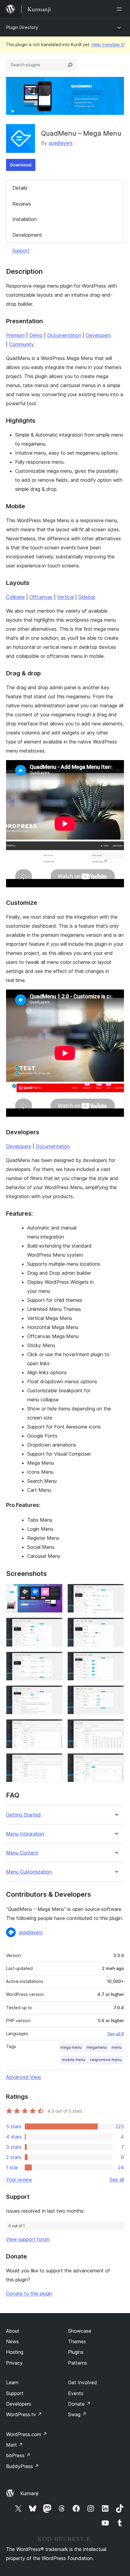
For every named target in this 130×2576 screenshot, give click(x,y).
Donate (79, 2404)
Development (27, 235)
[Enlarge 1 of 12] (54, 1592)
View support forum (28, 2239)
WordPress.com (27, 2434)
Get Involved (83, 2382)
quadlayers (61, 143)
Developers (98, 335)
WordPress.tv (24, 2414)
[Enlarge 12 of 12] (116, 1761)
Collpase (15, 597)
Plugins (76, 2352)
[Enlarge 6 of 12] (116, 1660)
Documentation (64, 335)
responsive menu (106, 2060)
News (12, 2341)
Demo (36, 335)
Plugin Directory (22, 27)
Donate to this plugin (29, 2293)
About (13, 2331)
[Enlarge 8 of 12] (116, 1694)
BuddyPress (23, 2466)
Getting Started (23, 1815)
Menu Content (22, 1853)
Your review (19, 2180)
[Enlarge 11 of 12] (54, 1761)
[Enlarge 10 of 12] (116, 1727)
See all (117, 2180)
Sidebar (87, 597)
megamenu (97, 2047)
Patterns (78, 2363)
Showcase (80, 2331)
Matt (15, 2445)
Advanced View (24, 2077)
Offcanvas (41, 597)
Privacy (14, 2363)
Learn (12, 2382)
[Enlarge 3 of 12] (54, 1626)
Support (21, 251)
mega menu (71, 2047)
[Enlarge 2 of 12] (116, 1592)
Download (21, 165)
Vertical (65, 597)
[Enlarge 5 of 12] (54, 1660)
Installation (24, 219)
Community (21, 344)
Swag (77, 2414)
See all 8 (116, 2034)
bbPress (18, 2455)
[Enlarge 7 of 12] (54, 1694)
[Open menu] (120, 9)
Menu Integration (25, 1834)
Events (76, 2393)
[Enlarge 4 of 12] (116, 1626)
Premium (15, 335)
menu (117, 2047)
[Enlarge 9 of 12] (54, 1727)
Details (20, 188)
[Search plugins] (70, 65)
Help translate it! (108, 44)
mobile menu (74, 2060)
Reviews (22, 204)
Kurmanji (29, 2493)
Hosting (15, 2352)
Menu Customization (29, 1872)
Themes (77, 2341)
